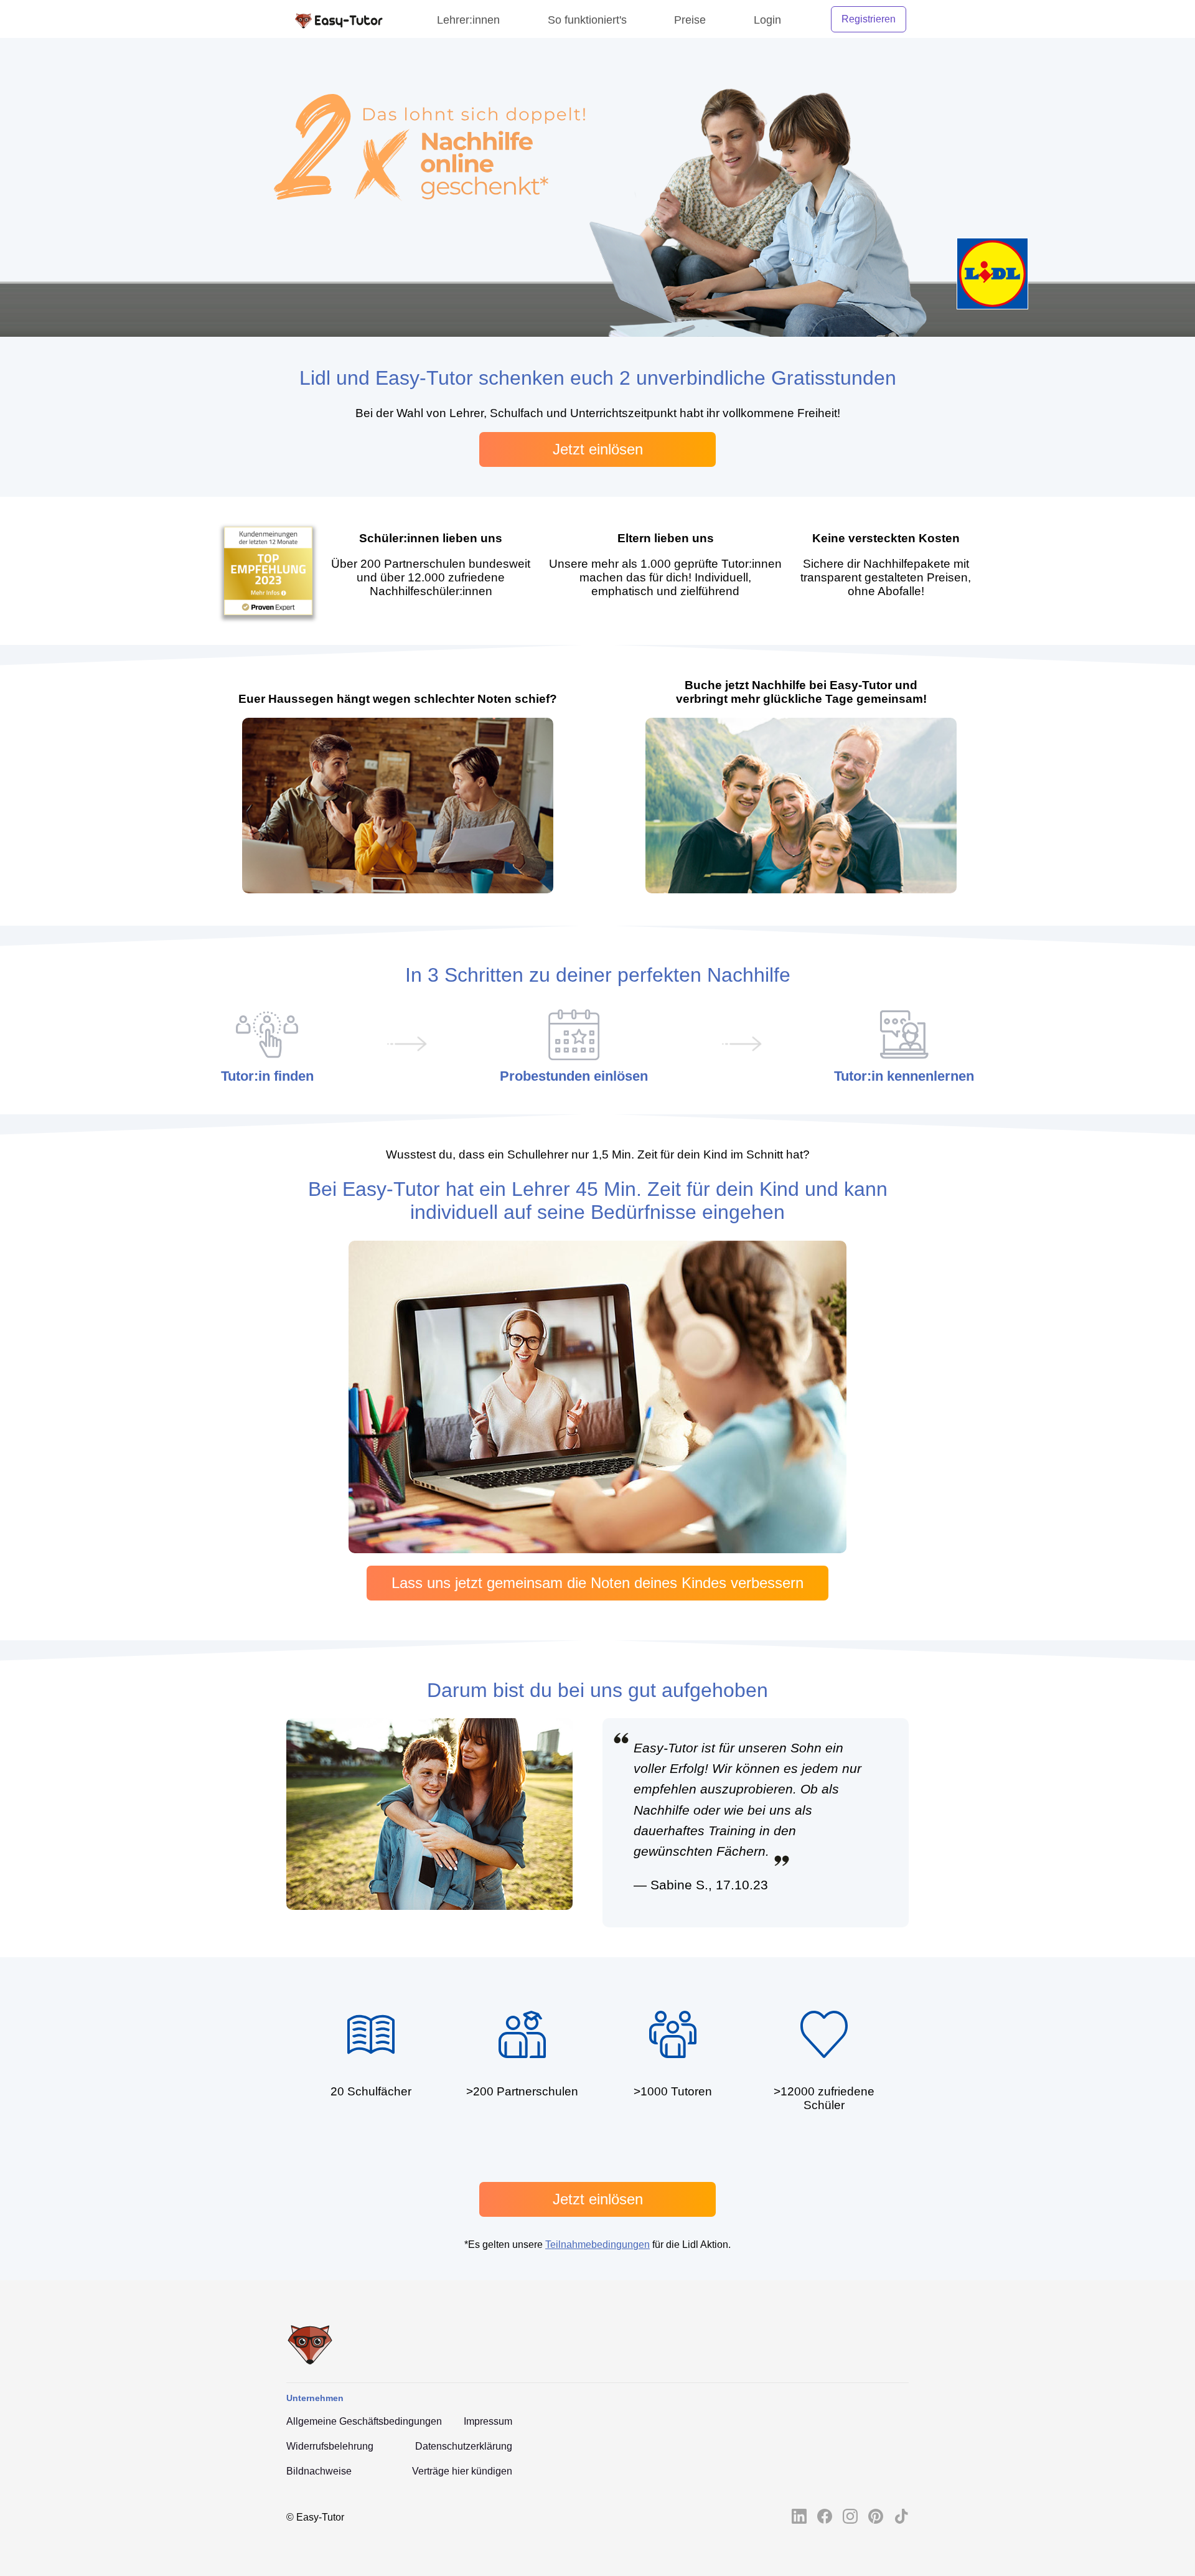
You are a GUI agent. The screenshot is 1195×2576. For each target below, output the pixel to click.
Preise (690, 20)
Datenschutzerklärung (464, 2446)
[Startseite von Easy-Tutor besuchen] (338, 19)
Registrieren (869, 19)
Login (767, 20)
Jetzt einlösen (598, 449)
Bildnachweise (319, 2471)
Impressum (488, 2421)
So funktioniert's (587, 20)
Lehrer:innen (468, 20)
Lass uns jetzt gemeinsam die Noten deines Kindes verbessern (597, 1583)
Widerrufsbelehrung (330, 2446)
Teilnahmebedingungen (597, 2245)
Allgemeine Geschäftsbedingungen (364, 2421)
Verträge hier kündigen (462, 2471)
